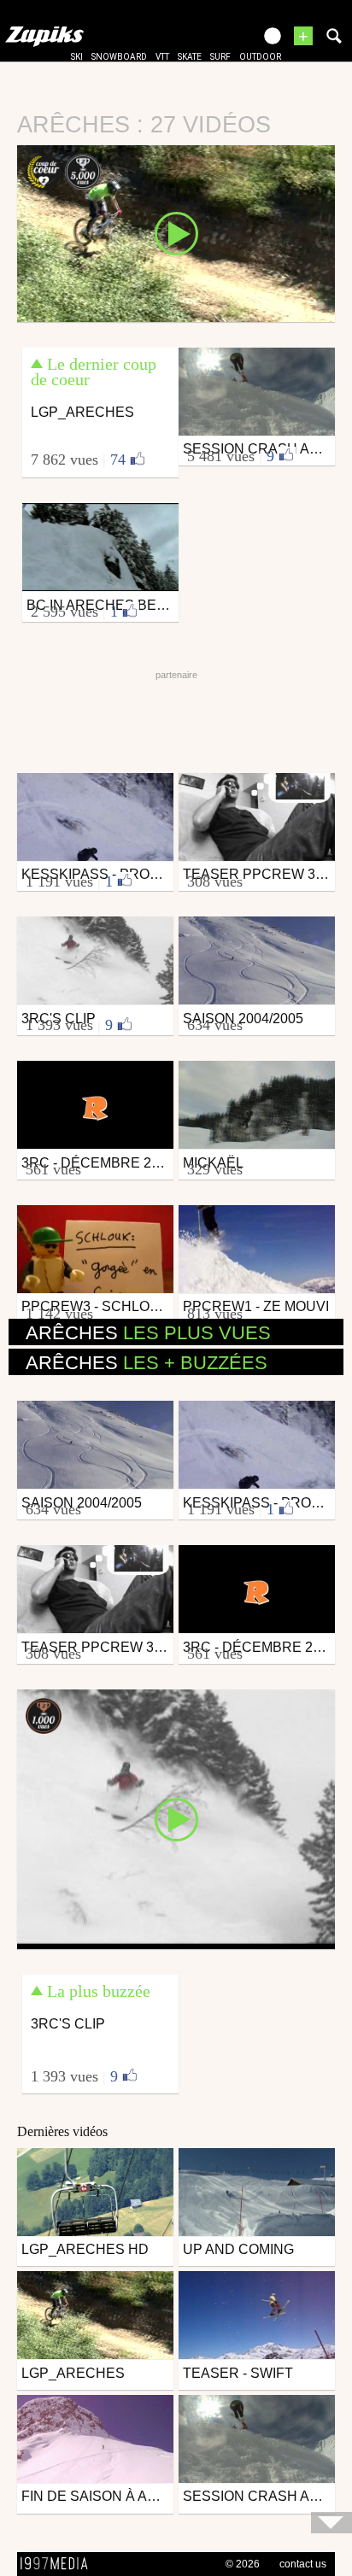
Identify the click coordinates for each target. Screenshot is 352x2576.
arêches (148, 1333)
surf (220, 57)
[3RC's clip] (176, 1818)
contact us (303, 2564)
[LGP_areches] (176, 232)
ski (77, 57)
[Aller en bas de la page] (331, 2523)
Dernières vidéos (62, 2131)
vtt (162, 57)
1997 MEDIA (59, 2564)
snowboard (119, 57)
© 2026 (243, 2564)
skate (190, 57)
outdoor (260, 57)
